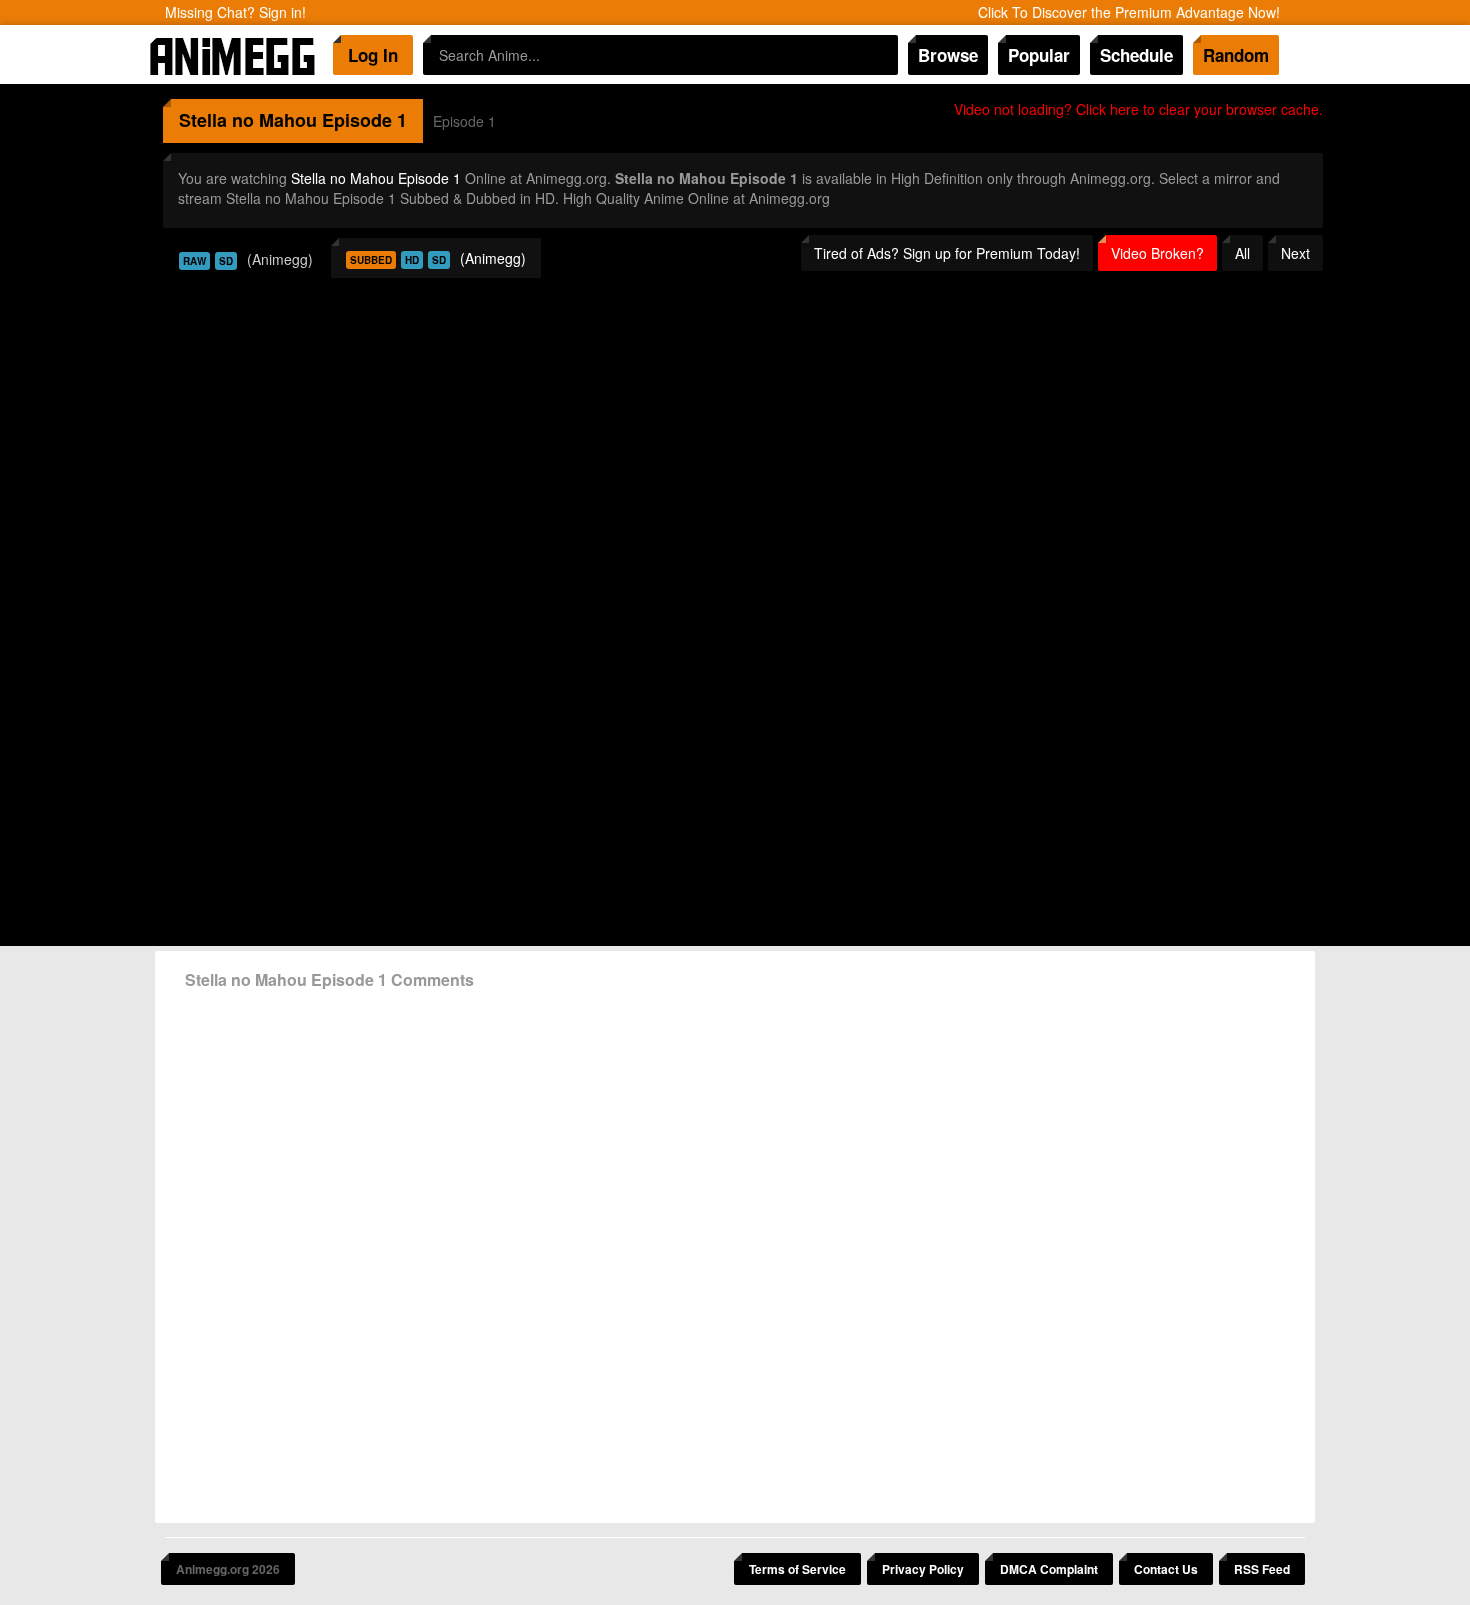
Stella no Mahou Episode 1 (376, 178)
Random (1236, 55)
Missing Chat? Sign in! (235, 12)
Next (1295, 253)
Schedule (1136, 55)
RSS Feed (1262, 1569)
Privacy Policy (923, 1569)
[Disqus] (735, 1249)
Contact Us (1166, 1569)
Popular (1039, 55)
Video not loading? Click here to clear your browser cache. (1138, 109)
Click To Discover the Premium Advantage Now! (1129, 12)
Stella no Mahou (248, 120)
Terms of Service (797, 1569)
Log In (373, 55)
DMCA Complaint (1049, 1569)
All (1242, 253)
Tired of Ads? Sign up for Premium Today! (947, 253)
